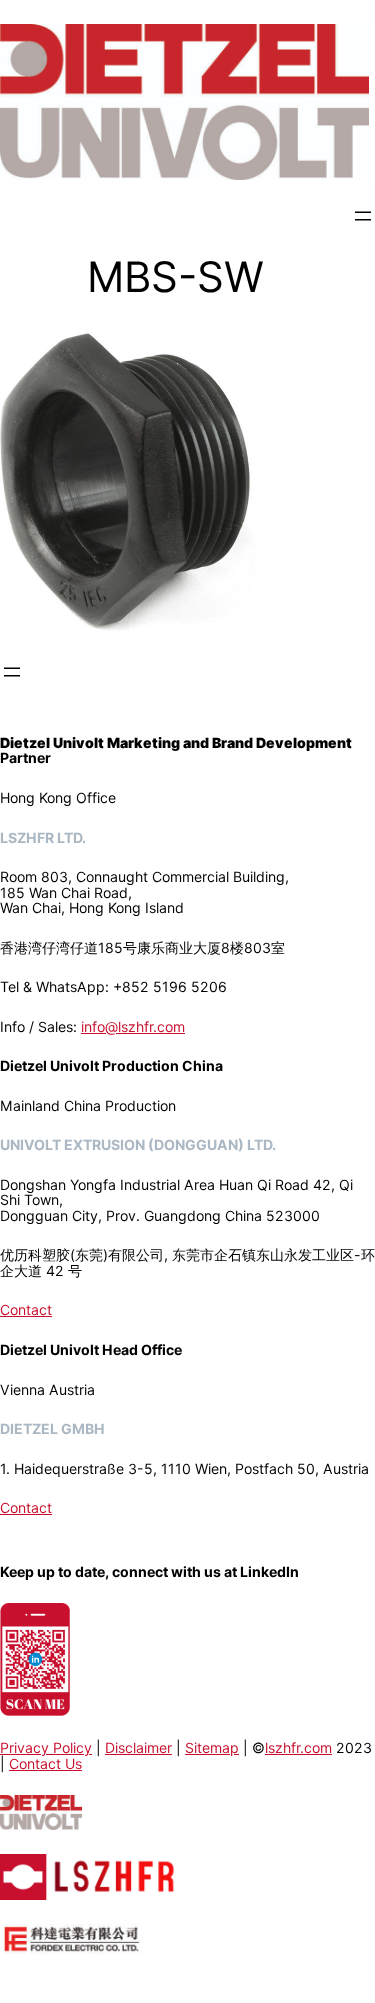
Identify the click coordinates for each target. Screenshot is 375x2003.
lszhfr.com (298, 1747)
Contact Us (45, 1763)
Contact (26, 1309)
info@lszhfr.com (133, 1026)
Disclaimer (138, 1747)
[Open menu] (363, 216)
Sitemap (212, 1747)
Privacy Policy (46, 1747)
